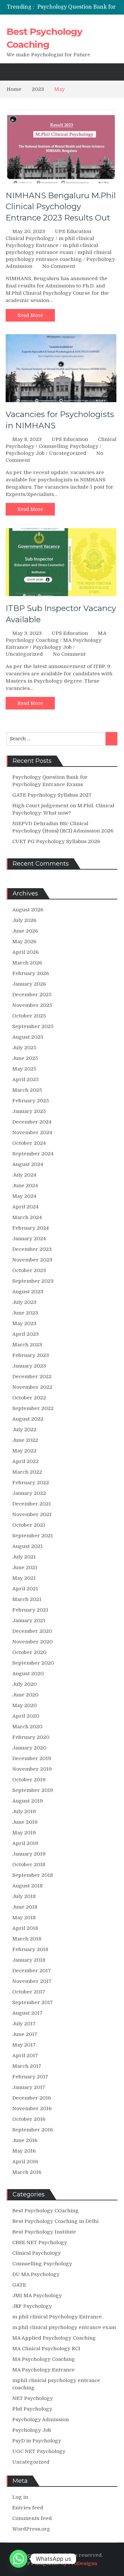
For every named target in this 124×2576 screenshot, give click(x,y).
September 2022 (33, 1408)
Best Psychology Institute (44, 2232)
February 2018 (30, 1949)
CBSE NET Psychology (40, 2242)
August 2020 (28, 1674)
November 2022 (32, 1387)
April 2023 (25, 1334)
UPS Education (73, 231)
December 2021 (32, 1504)
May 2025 (24, 1069)
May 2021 (24, 1578)
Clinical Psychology (30, 238)
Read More (30, 315)
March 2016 (27, 2172)
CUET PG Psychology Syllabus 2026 (56, 841)
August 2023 (28, 1292)
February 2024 (31, 1228)
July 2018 (24, 1896)
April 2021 (25, 1589)
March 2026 (27, 963)
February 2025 (31, 1101)
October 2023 (29, 1270)
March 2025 (27, 1090)
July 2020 (24, 1684)
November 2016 (32, 2109)
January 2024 (29, 1239)
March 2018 (27, 1939)
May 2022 (24, 1451)
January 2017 (29, 2087)
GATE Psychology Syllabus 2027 (52, 795)
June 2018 (25, 1907)
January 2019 (29, 1854)
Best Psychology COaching (45, 2211)
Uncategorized (68, 453)
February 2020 (31, 1737)
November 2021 (32, 1514)
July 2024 (24, 1175)
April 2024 (25, 1207)
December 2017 (32, 1971)
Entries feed (28, 2508)
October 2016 (29, 2119)
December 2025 (32, 995)
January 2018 (29, 1960)
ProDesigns (83, 2563)
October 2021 (29, 1525)
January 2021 (29, 1621)
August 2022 (28, 1419)
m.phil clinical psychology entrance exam (64, 2327)
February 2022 (31, 1483)
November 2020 (32, 1642)
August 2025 (28, 1037)
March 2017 (27, 2066)
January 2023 (29, 1366)
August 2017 (27, 2013)
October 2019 (29, 1780)
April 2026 (25, 952)
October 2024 (29, 1143)
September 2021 (33, 1536)
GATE (19, 2285)
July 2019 (24, 1811)
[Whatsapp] (19, 2559)
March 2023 (27, 1345)
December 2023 (32, 1249)
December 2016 (32, 2098)
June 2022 (25, 1440)
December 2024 (32, 1122)
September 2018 (33, 1875)
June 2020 (25, 1695)
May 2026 (24, 942)
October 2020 (29, 1652)
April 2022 (25, 1461)
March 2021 (27, 1599)
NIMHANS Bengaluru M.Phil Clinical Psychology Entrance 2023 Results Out (61, 207)
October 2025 (29, 1016)
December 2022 (32, 1377)
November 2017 (32, 1981)
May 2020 (24, 1705)
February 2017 (30, 2077)
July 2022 (24, 1430)
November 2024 (32, 1133)
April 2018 (25, 1928)
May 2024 (24, 1196)
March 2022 (27, 1472)
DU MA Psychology (36, 2274)
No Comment (59, 266)
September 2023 (33, 1281)
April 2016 (25, 2162)
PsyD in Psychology (37, 2441)
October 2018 (29, 1865)
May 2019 (24, 1833)
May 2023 (24, 1323)
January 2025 (29, 1111)
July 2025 (24, 1048)
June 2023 (25, 1313)
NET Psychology (33, 2398)
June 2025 (25, 1058)
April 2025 (25, 1079)
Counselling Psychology (69, 446)
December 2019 (32, 1758)
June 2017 (25, 2034)
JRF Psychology (32, 2306)
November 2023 (32, 1260)
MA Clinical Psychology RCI (46, 2349)
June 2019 (25, 1822)
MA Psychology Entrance (43, 2370)
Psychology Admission (41, 2420)
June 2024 (25, 1186)
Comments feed (32, 2518)
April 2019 (25, 1843)
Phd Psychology (32, 2409)
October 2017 (29, 1992)
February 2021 (30, 1610)
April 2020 (26, 1716)
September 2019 (33, 1790)
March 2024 (27, 1217)
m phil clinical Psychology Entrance (57, 2317)
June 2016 (25, 2140)
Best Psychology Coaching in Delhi (55, 2221)
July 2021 (24, 1557)
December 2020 (32, 1631)
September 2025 (33, 1026)
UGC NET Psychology (39, 2451)
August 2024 (28, 1164)
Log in (20, 2497)
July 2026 (24, 920)
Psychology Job (25, 453)
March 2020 (27, 1727)
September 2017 (33, 2002)
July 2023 (24, 1302)
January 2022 (29, 1493)
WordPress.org (31, 2529)
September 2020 (33, 1663)
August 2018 (27, 1886)
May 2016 (24, 2151)
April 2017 (25, 2055)
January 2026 (29, 984)
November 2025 (32, 1005)
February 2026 (31, 973)
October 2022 (29, 1398)
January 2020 (29, 1748)
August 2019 (28, 1801)
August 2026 (28, 910)
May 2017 (24, 2045)
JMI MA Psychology (37, 2296)
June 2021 (25, 1567)
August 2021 (27, 1546)
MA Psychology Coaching (44, 2359)
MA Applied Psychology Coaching (54, 2338)
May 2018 (24, 1918)
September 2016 (33, 2130)
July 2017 (24, 2024)
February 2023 (31, 1355)
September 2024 (33, 1154)
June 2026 (25, 931)
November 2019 (32, 1769)
